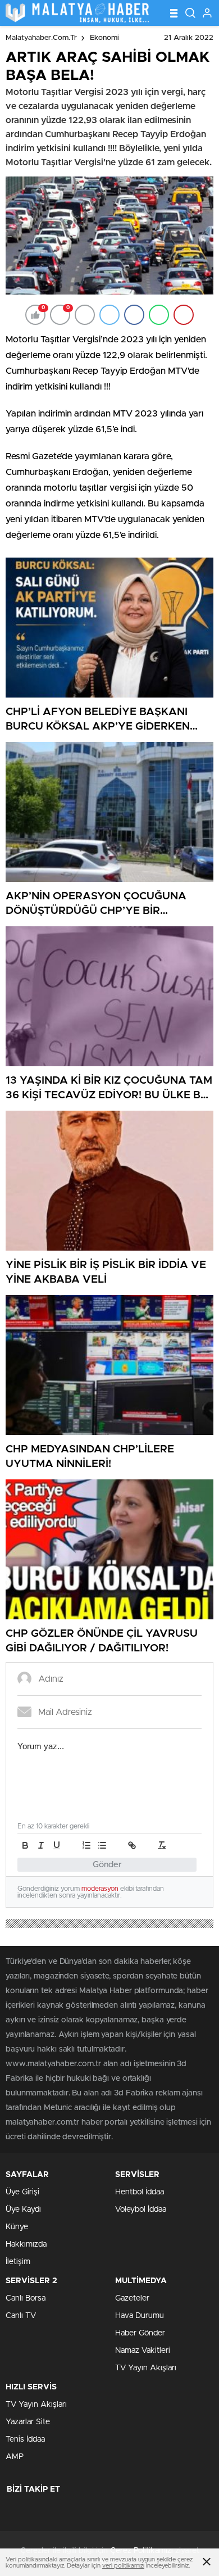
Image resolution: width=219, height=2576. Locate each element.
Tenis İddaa (25, 2439)
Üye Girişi (22, 2192)
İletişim (18, 2262)
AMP (15, 2457)
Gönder (107, 1865)
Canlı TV (21, 2316)
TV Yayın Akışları (146, 2368)
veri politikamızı (123, 2566)
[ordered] (86, 1845)
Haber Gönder (140, 2333)
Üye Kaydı (23, 2210)
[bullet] (102, 1845)
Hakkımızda (26, 2244)
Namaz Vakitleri (143, 2351)
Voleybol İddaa (141, 2210)
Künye (17, 2227)
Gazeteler (132, 2298)
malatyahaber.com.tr (41, 38)
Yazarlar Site (28, 2422)
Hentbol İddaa (140, 2192)
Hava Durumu (140, 2316)
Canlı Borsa (26, 2298)
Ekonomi (104, 38)
